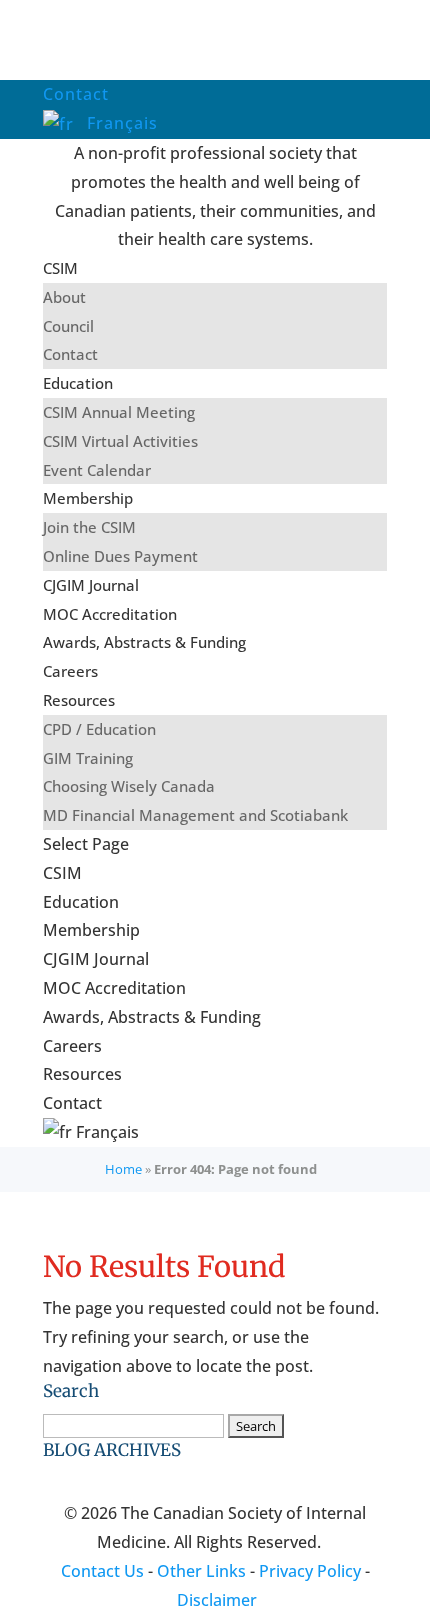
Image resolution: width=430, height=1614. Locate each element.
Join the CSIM (89, 527)
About (64, 297)
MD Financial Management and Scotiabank (195, 815)
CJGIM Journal (91, 585)
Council (68, 326)
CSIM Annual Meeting (119, 412)
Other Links (201, 1571)
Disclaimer (217, 1600)
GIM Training (88, 758)
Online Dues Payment (120, 556)
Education (78, 383)
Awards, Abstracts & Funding (144, 642)
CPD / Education (99, 729)
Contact (76, 94)
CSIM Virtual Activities (120, 441)
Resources (79, 700)
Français (120, 123)
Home (123, 1169)
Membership (88, 498)
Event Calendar (97, 470)
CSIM (60, 268)
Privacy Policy (310, 1571)
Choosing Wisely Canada (129, 786)
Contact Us (102, 1571)
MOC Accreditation (110, 614)
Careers (70, 671)
